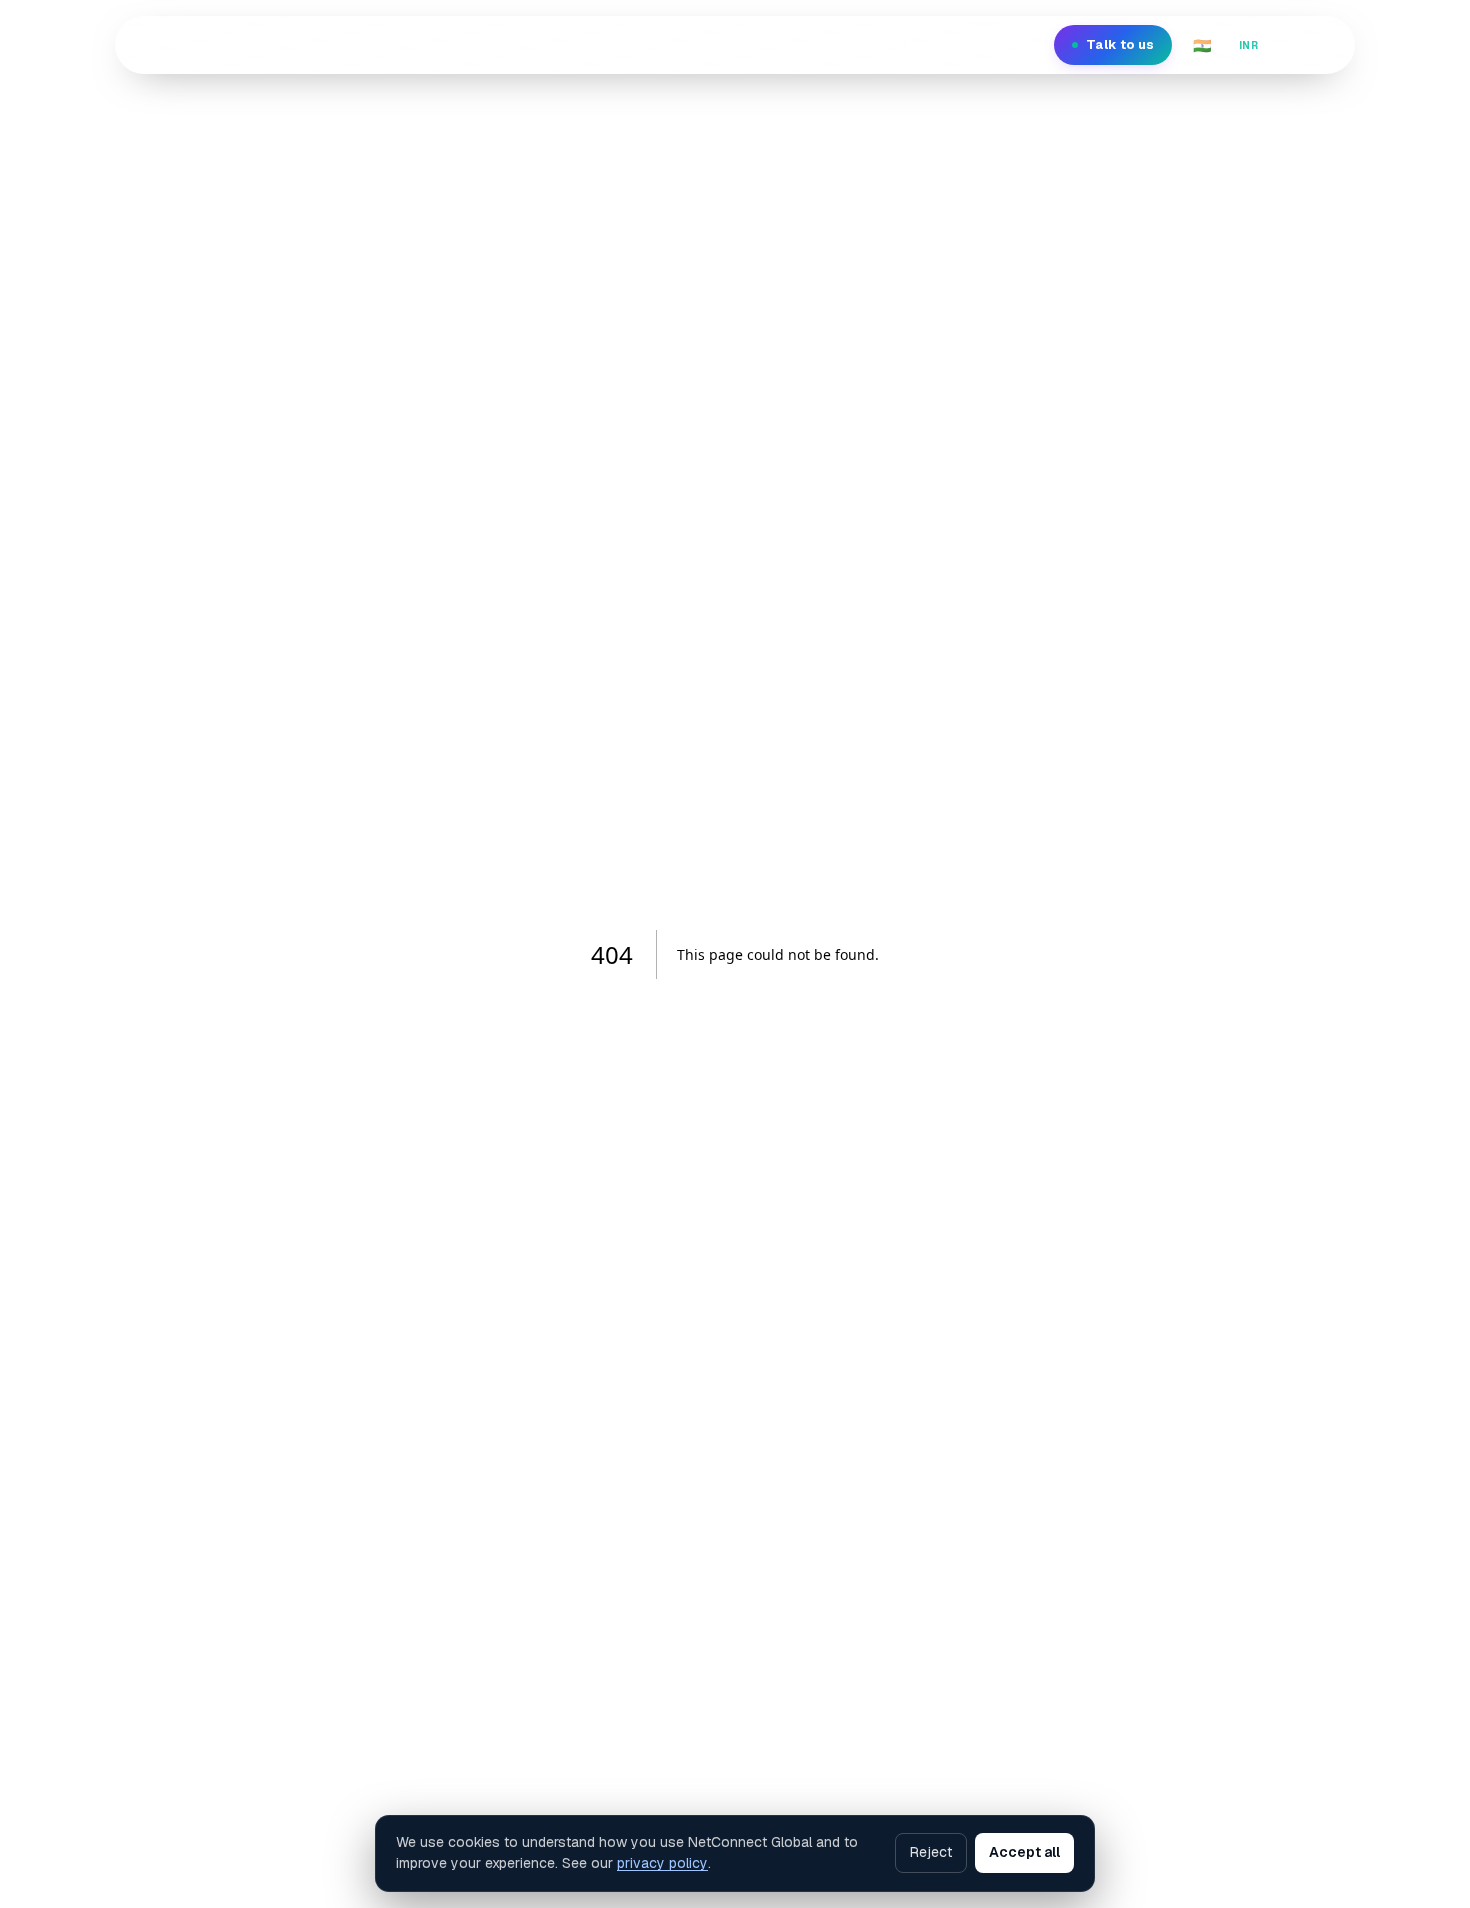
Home (337, 44)
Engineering (455, 44)
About (774, 44)
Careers (850, 44)
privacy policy (662, 1863)
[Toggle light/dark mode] (1319, 45)
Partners (937, 44)
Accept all (1024, 1852)
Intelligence (654, 44)
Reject (931, 1852)
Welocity (555, 44)
